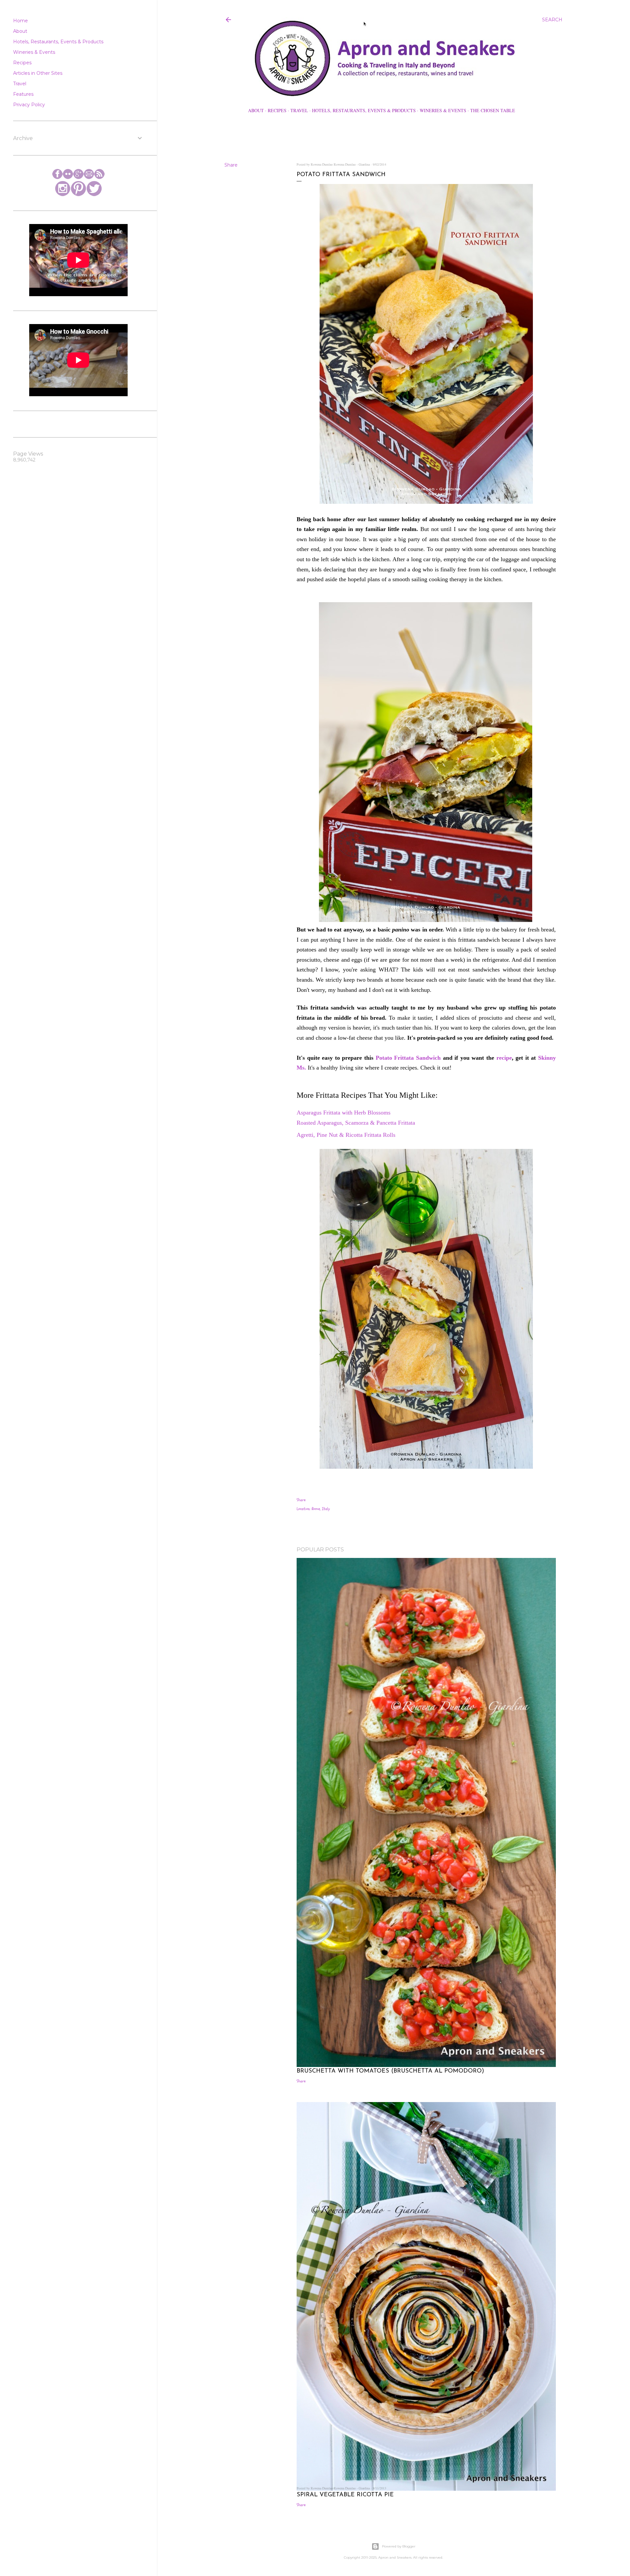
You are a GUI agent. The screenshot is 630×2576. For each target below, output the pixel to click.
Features (23, 94)
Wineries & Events (443, 110)
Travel (299, 110)
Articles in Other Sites (38, 73)
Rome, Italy (321, 1509)
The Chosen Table (493, 110)
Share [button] (231, 165)
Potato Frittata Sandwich (408, 1058)
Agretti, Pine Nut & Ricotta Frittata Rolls (346, 1135)
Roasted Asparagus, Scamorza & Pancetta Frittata (356, 1123)
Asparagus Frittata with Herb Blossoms (344, 1113)
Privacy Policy (29, 105)
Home (21, 21)
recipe (504, 1058)
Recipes (277, 110)
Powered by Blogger (399, 2546)
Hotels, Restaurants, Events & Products (364, 110)
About (256, 110)
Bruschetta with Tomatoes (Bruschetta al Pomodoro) (390, 2071)
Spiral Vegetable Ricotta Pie (345, 2495)
